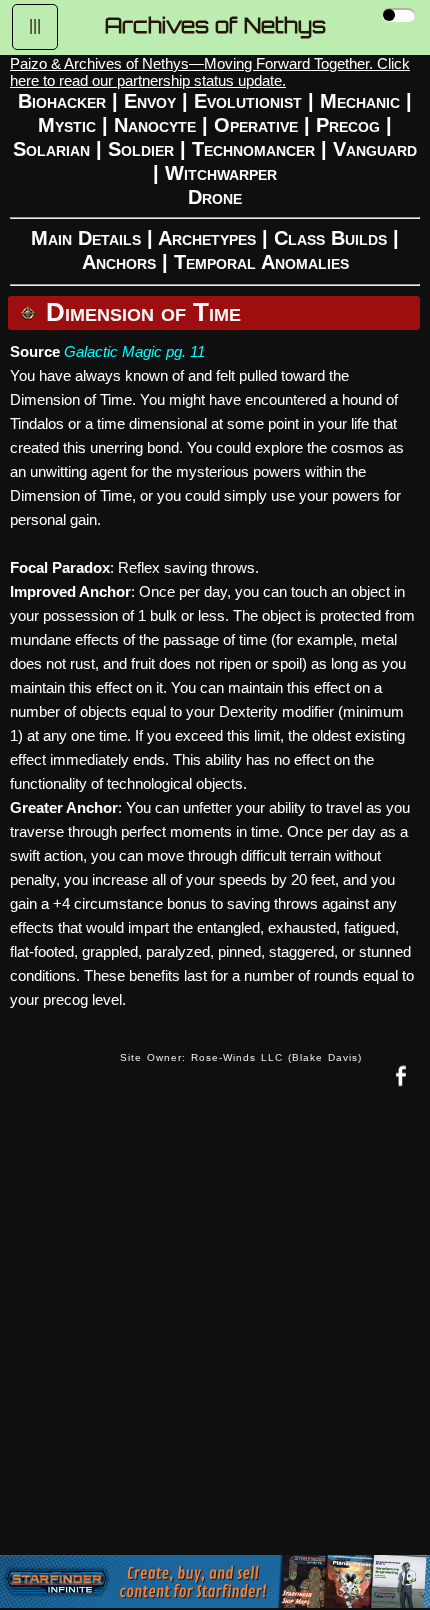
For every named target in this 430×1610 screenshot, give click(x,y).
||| (35, 25)
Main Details (86, 238)
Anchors (119, 262)
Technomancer (253, 149)
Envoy (150, 101)
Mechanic (360, 101)
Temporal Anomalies (261, 262)
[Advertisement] (215, 1338)
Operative (256, 125)
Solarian (51, 149)
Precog (348, 125)
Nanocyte (155, 125)
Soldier (141, 149)
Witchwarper (221, 173)
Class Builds (330, 238)
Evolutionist (248, 101)
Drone (215, 197)
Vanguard (375, 149)
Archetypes (207, 238)
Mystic (67, 125)
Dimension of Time (143, 312)
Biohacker (62, 101)
